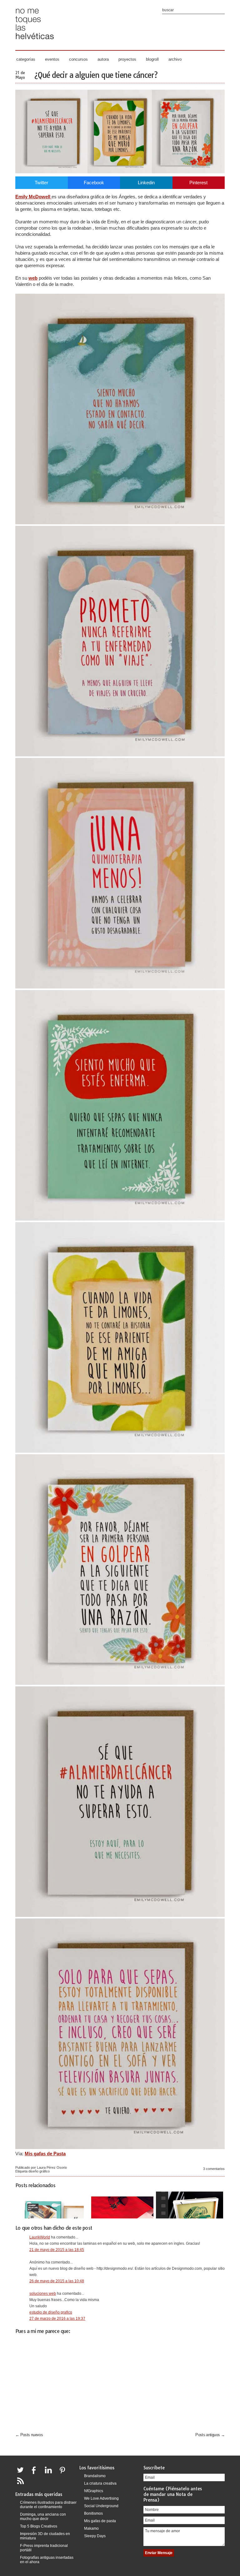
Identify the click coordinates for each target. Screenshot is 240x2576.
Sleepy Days (95, 2536)
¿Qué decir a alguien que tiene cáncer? (96, 75)
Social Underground (101, 2506)
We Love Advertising (101, 2498)
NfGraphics (94, 2491)
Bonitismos (93, 2513)
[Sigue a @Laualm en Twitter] (22, 2474)
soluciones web (43, 2294)
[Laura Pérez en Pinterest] (64, 2474)
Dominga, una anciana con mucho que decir (43, 2517)
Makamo (91, 2528)
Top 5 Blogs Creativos (39, 2526)
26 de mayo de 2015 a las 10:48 (57, 2281)
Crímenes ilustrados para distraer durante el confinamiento (48, 2505)
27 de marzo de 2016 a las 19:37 (57, 2319)
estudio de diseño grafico (51, 2312)
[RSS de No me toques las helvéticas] (22, 2485)
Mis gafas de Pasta (45, 2154)
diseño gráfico (39, 2171)
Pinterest (198, 183)
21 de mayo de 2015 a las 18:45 (57, 2250)
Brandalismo (95, 2476)
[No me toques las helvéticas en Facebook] (36, 2474)
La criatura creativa (100, 2483)
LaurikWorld (40, 2237)
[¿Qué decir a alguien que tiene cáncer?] (120, 172)
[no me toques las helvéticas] (35, 41)
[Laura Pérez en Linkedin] (50, 2474)
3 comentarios (214, 2169)
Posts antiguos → (210, 2435)
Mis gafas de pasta (100, 2521)
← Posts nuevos (29, 2435)
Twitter (41, 183)
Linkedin (146, 183)
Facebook (94, 183)
